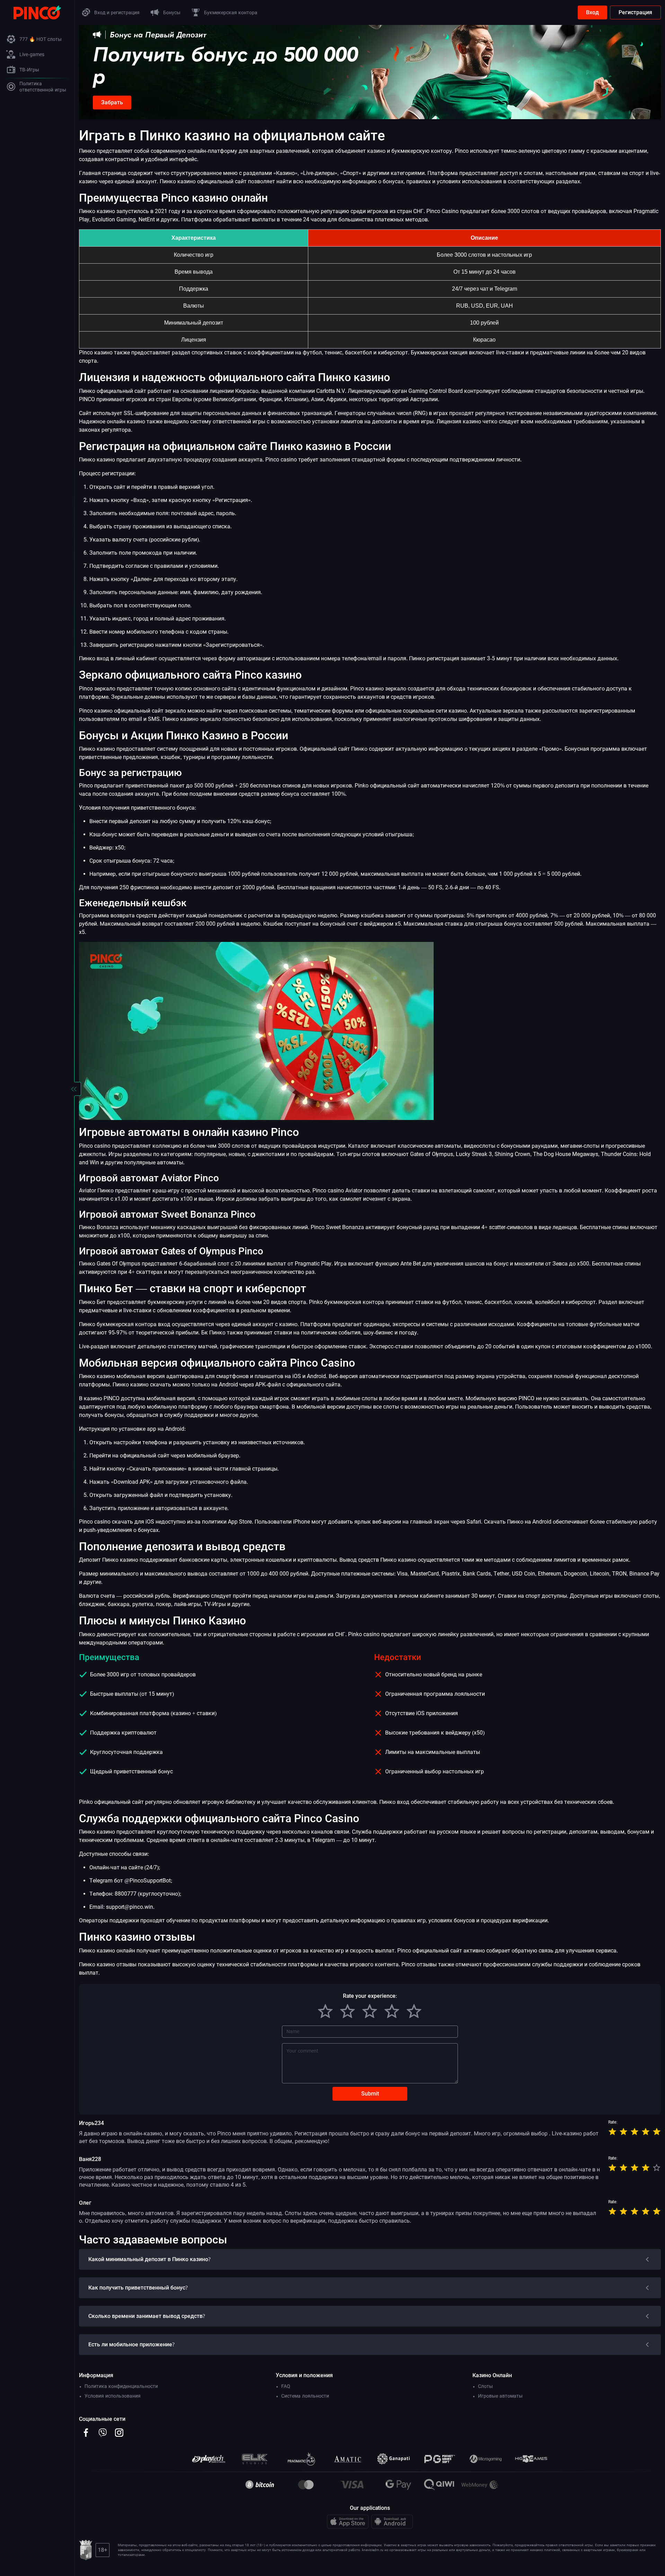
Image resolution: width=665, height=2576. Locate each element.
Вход (592, 12)
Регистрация (635, 12)
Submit (370, 2094)
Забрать (112, 102)
